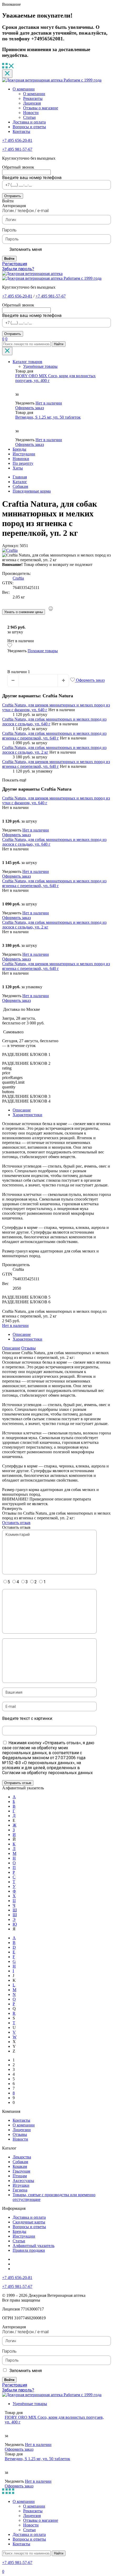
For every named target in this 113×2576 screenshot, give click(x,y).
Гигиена (20, 2190)
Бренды (19, 449)
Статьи (29, 117)
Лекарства (22, 2157)
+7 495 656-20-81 (17, 140)
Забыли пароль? (18, 269)
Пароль (9, 230)
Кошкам (20, 2166)
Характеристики (27, 1115)
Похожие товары (43, 651)
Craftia (18, 578)
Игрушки (21, 2185)
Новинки (21, 459)
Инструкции (24, 454)
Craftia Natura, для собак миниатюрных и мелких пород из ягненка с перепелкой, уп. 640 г (54, 736)
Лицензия (32, 103)
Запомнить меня (26, 249)
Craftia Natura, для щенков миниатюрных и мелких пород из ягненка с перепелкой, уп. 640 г (56, 764)
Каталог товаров (27, 362)
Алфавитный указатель (34, 2246)
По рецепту (23, 463)
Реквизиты (33, 98)
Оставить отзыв (16, 1523)
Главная (20, 477)
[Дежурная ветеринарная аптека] (32, 274)
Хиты (18, 468)
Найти (59, 344)
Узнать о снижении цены (24, 612)
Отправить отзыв (18, 1783)
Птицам (20, 2176)
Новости (31, 113)
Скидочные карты (29, 2222)
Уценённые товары (40, 366)
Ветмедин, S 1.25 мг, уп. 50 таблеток (48, 417)
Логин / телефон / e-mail (25, 211)
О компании (24, 89)
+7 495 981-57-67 (17, 149)
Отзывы (29, 1348)
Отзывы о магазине (41, 108)
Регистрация (15, 264)
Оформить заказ (30, 408)
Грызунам (21, 2171)
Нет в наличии (49, 403)
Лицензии (22, 2130)
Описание (22, 1110)
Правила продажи (29, 2250)
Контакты (21, 131)
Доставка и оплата (29, 122)
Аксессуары (23, 2181)
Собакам (20, 2162)
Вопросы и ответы (29, 127)
